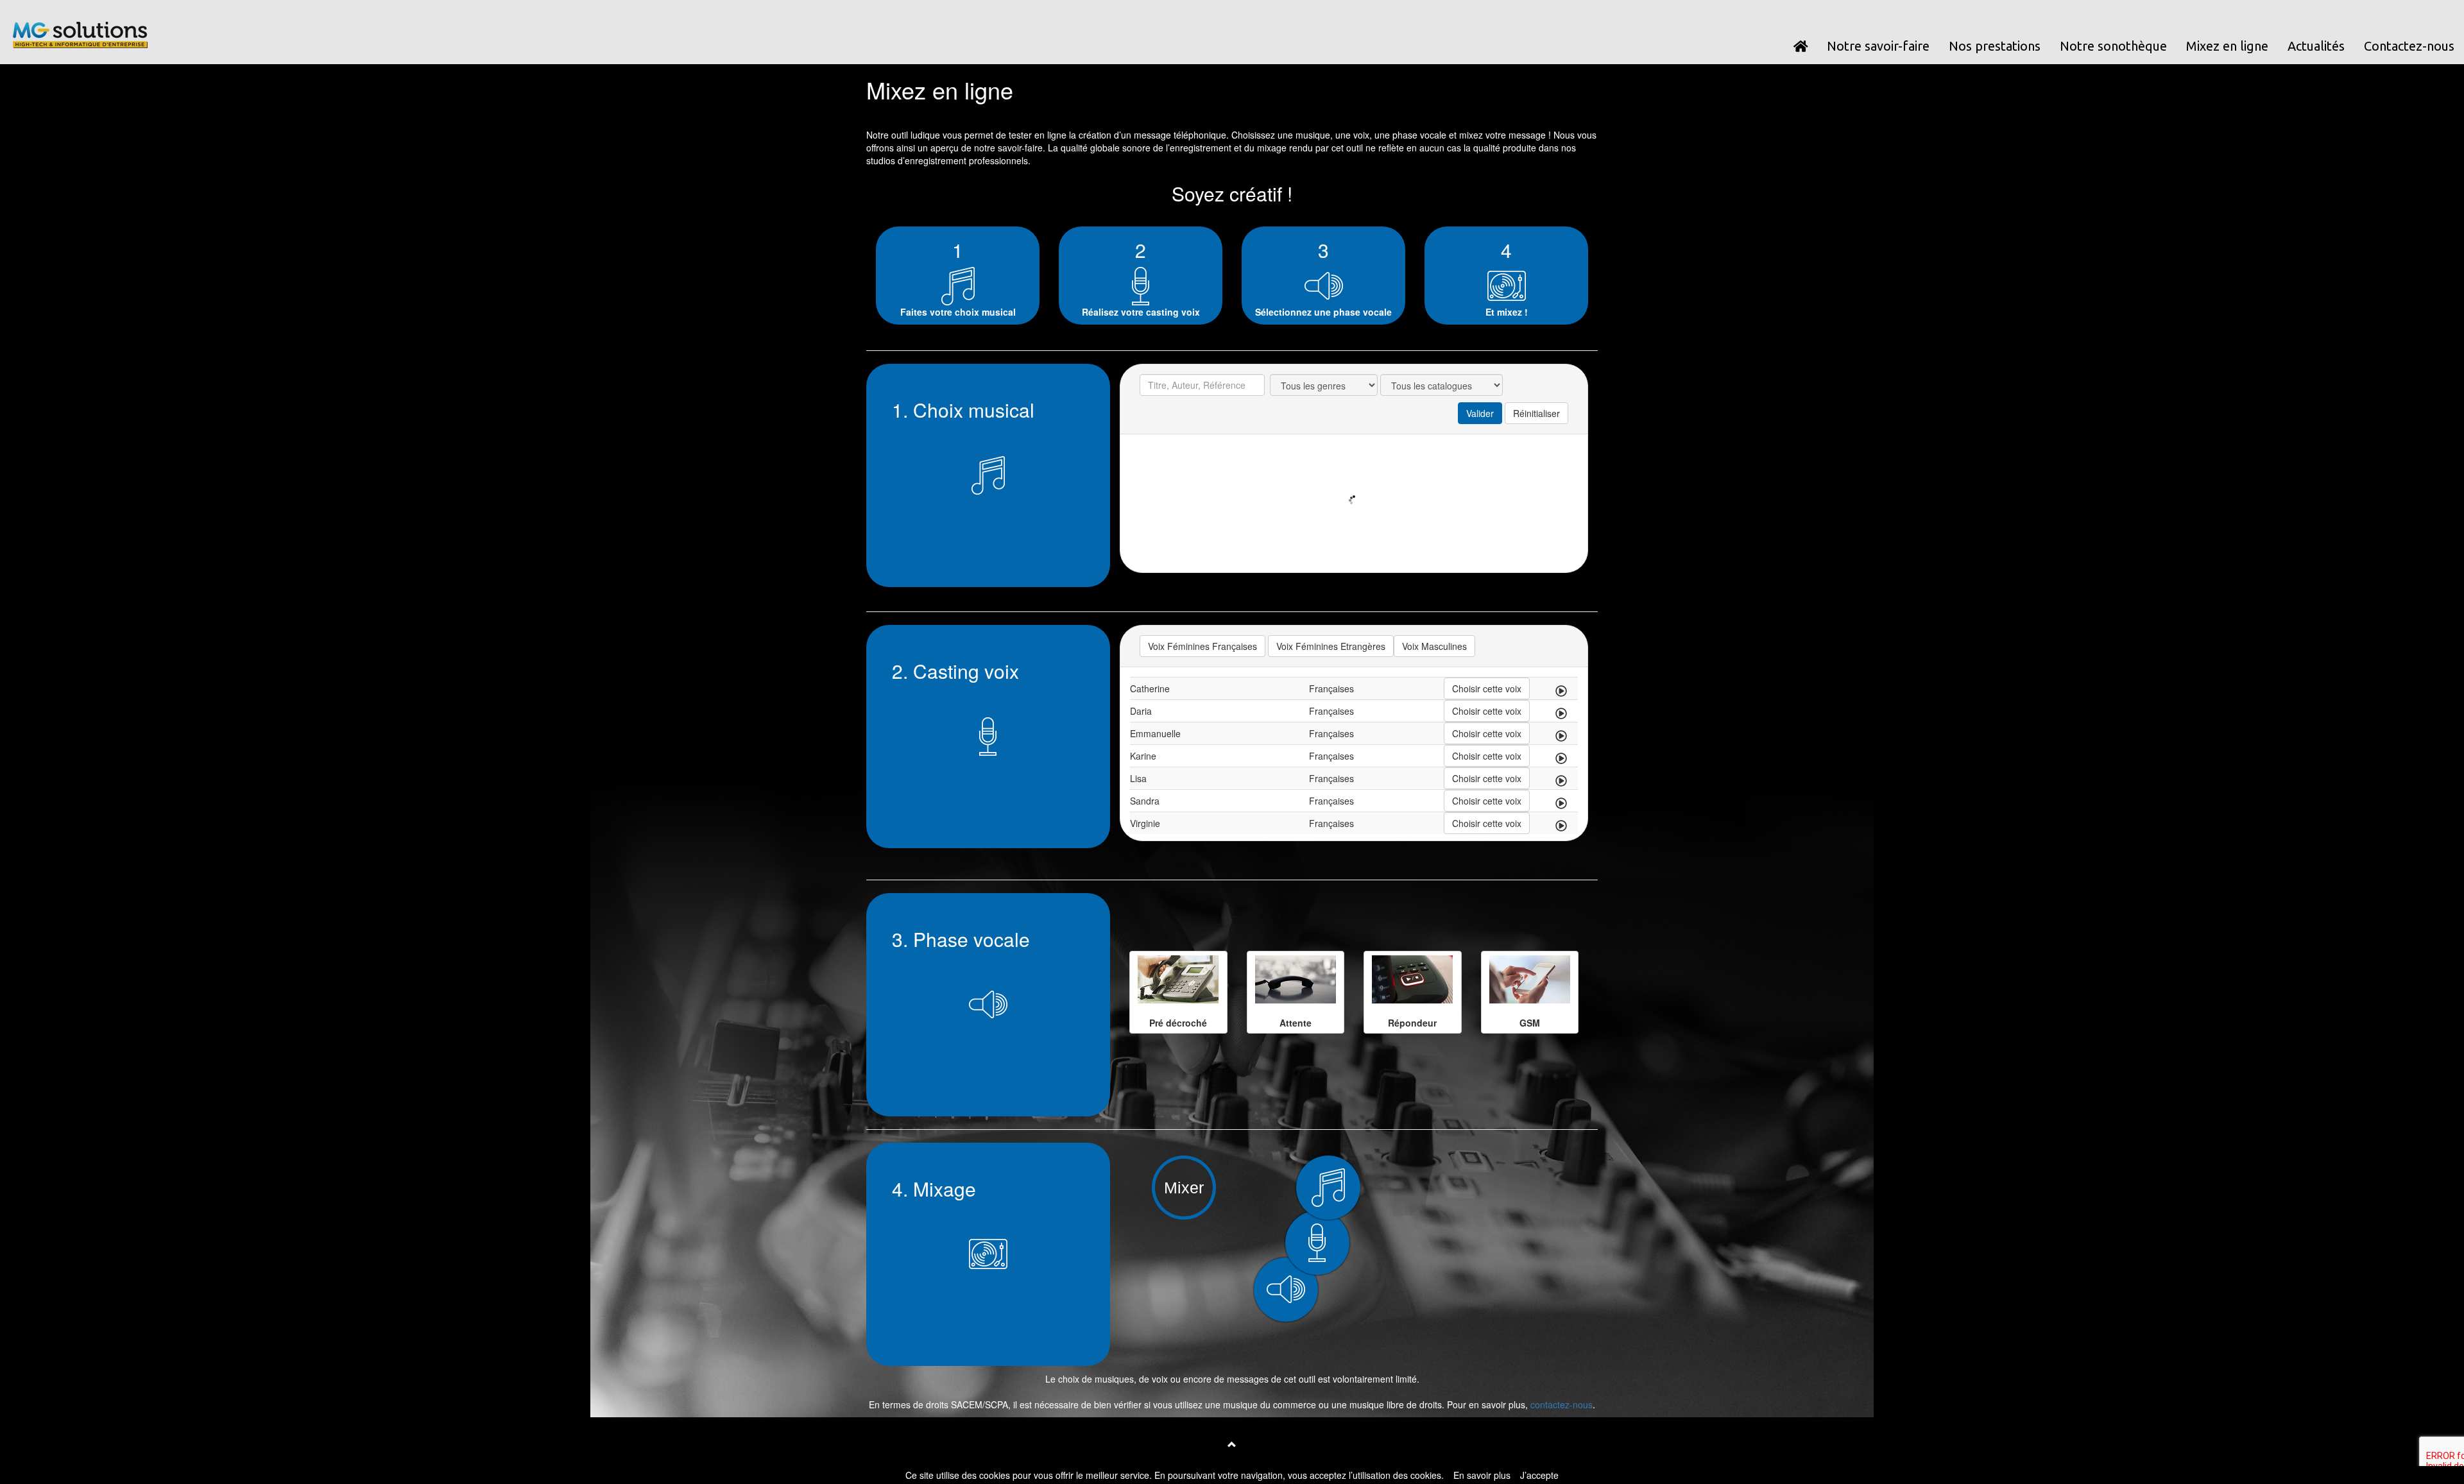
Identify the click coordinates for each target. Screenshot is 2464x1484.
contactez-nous (1561, 1404)
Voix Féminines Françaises (1202, 646)
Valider (1480, 413)
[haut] (1232, 1444)
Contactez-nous (2409, 46)
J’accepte (1539, 1475)
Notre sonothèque (2113, 46)
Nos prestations (1995, 46)
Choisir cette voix (1487, 688)
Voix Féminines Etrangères (1331, 646)
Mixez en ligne (2227, 46)
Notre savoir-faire (1878, 46)
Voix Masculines (1434, 646)
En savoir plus (1482, 1475)
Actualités (2316, 46)
